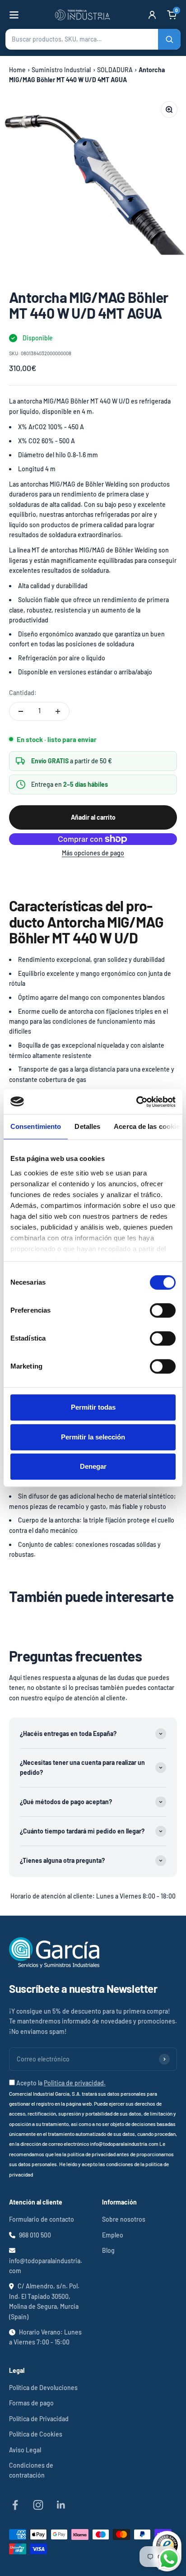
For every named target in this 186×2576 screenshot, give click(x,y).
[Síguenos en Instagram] (38, 2505)
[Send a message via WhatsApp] (169, 2559)
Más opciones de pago (93, 853)
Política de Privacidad (39, 2419)
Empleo (113, 2235)
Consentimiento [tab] (36, 1126)
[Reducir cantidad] (21, 711)
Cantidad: (23, 693)
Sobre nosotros (124, 2219)
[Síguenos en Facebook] (15, 2505)
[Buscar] (169, 39)
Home (17, 70)
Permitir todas (93, 1407)
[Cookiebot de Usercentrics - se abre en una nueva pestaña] (136, 1102)
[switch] (163, 1310)
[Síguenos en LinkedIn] (61, 2505)
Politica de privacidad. (75, 2083)
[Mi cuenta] (152, 15)
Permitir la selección (93, 1437)
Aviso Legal (25, 2450)
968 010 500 (35, 2235)
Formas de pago (31, 2403)
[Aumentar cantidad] (58, 711)
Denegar (93, 1466)
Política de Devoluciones (43, 2388)
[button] (93, 39)
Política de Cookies (36, 2434)
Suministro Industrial (61, 70)
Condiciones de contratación (31, 2470)
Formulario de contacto (42, 2219)
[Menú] (14, 15)
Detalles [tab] (87, 1126)
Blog (108, 2250)
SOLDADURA (115, 70)
